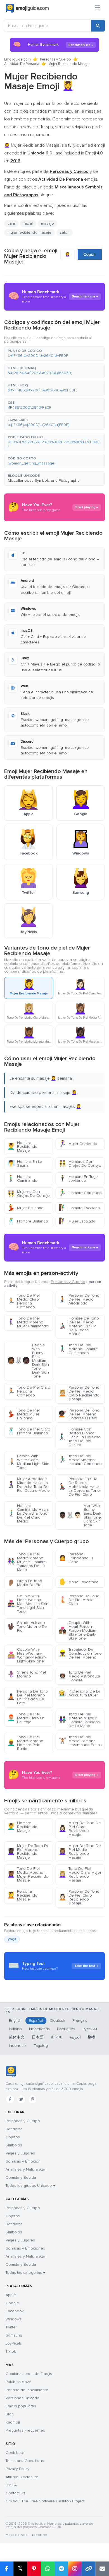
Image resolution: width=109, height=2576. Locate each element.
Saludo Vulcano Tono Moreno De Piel (27, 1627)
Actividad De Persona (22, 64)
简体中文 (17, 2037)
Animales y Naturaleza (25, 2169)
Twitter (11, 2327)
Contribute (15, 2453)
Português (66, 2029)
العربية (75, 2037)
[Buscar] (98, 26)
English (15, 2021)
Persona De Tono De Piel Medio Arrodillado (79, 1299)
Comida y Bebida (21, 2177)
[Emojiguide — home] (27, 8)
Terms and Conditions (25, 2461)
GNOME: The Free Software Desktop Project (45, 2501)
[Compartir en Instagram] (75, 2569)
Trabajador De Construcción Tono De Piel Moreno (80, 1653)
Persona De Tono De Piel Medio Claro (79, 1600)
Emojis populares (21, 2406)
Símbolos (14, 2145)
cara (11, 223)
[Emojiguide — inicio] (11, 2071)
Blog (10, 2414)
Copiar (90, 255)
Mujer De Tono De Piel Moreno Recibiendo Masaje (28, 1852)
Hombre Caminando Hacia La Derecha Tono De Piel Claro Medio (28, 1513)
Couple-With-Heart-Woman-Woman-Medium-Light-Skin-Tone (27, 1655)
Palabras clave (18, 2382)
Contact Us (15, 2493)
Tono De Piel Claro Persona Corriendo (29, 1391)
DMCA (11, 2485)
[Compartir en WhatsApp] (48, 2569)
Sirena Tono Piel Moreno (27, 1674)
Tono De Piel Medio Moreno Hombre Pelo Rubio (25, 1743)
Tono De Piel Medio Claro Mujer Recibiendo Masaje (80, 1874)
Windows (14, 2319)
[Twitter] (21, 2099)
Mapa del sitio (17, 2535)
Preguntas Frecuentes (25, 2430)
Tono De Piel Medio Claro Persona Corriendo (23, 1301)
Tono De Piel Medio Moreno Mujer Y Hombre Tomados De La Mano (27, 1562)
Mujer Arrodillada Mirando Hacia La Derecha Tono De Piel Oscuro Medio (29, 1485)
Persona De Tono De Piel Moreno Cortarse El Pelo (79, 1414)
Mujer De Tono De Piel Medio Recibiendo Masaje (80, 1852)
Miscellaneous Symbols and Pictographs (44, 480)
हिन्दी (91, 2037)
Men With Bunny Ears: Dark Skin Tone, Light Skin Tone (80, 1515)
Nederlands (39, 2029)
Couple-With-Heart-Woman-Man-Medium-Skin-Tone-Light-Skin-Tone (28, 1604)
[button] (54, 354)
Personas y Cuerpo (55, 59)
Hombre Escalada (79, 1208)
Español (36, 2021)
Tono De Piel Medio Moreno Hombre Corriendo (80, 1460)
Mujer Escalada (77, 1221)
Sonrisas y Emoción (23, 2161)
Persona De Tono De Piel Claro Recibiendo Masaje (79, 1897)
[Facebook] (10, 2099)
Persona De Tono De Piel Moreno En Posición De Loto (28, 1697)
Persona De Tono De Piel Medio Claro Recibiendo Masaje (79, 1393)
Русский (90, 2029)
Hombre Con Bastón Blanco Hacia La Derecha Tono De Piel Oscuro (80, 1437)
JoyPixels (14, 2343)
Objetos (13, 2137)
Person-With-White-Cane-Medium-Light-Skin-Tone (29, 1462)
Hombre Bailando (28, 1221)
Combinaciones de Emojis (29, 2374)
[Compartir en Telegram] (61, 2569)
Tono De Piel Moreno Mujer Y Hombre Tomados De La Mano (79, 1720)
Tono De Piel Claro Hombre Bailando (29, 1431)
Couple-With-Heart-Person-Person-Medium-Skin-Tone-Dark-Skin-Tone (78, 1630)
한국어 (57, 2037)
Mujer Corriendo (78, 1144)
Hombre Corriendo (80, 1193)
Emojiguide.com (17, 59)
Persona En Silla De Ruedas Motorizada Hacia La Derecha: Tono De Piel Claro (79, 1487)
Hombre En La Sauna (25, 1164)
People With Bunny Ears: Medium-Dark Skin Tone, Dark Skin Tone (28, 1361)
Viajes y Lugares (20, 2153)
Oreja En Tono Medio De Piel (25, 1583)
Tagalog (41, 2046)
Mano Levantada (79, 1582)
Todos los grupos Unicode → (30, 2186)
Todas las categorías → (25, 2273)
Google (12, 2303)
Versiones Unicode (22, 2398)
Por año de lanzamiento (27, 2390)
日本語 (38, 2037)
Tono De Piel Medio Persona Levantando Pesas (80, 1741)
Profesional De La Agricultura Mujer (80, 1693)
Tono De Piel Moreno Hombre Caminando (78, 1349)
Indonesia (18, 2046)
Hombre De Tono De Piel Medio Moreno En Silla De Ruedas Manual (79, 1326)
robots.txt (39, 2535)
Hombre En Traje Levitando (78, 1179)
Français (80, 2021)
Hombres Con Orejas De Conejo (80, 1164)
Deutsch (58, 2021)
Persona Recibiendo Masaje (22, 1895)
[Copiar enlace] (88, 2569)
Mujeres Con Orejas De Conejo (29, 1194)
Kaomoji (13, 2422)
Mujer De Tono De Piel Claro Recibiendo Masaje (80, 1829)
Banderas (14, 2129)
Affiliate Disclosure (22, 2477)
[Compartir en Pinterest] (34, 2569)
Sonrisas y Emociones (25, 2248)
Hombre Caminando (22, 1179)
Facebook (15, 2311)
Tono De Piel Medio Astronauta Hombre (79, 1676)
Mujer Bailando (25, 1208)
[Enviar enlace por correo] (102, 2569)
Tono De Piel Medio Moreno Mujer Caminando (28, 1322)
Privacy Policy (17, 2469)
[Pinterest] (32, 2099)
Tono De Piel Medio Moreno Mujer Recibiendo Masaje (28, 1874)
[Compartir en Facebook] (7, 2569)
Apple (11, 2295)
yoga (12, 1939)
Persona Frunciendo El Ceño (76, 1558)
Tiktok (11, 2351)
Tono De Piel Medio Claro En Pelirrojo (26, 1718)
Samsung (14, 2335)
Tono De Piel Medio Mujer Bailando (23, 1414)
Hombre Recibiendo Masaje (22, 1147)
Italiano (15, 2029)
